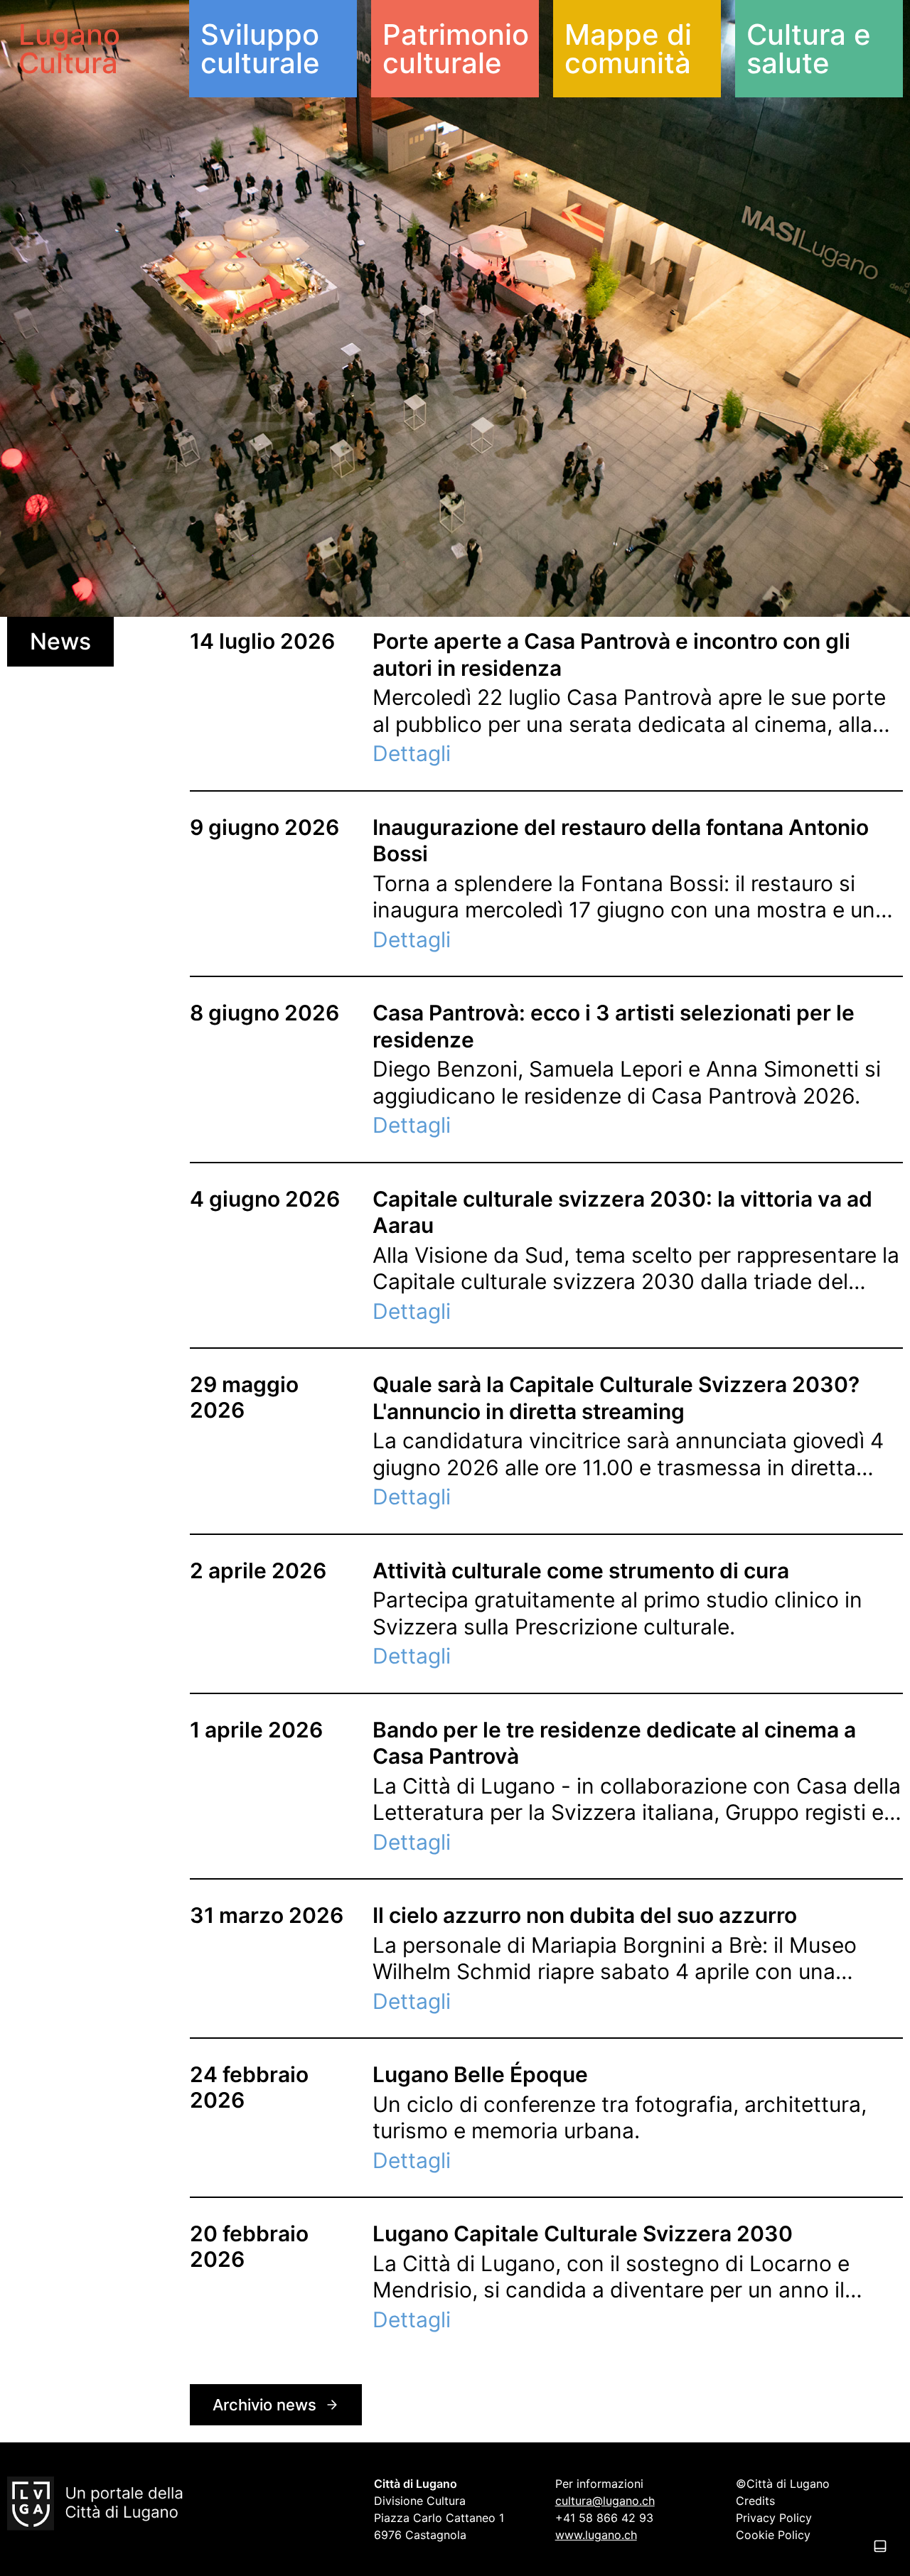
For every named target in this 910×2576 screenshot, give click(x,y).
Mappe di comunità (628, 49)
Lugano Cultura (69, 49)
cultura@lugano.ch (605, 2501)
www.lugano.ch (596, 2535)
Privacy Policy (774, 2518)
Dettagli (412, 753)
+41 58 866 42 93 (604, 2518)
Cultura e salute (809, 49)
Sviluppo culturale (260, 49)
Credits (755, 2501)
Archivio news (264, 2405)
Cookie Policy (773, 2535)
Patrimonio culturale (456, 49)
